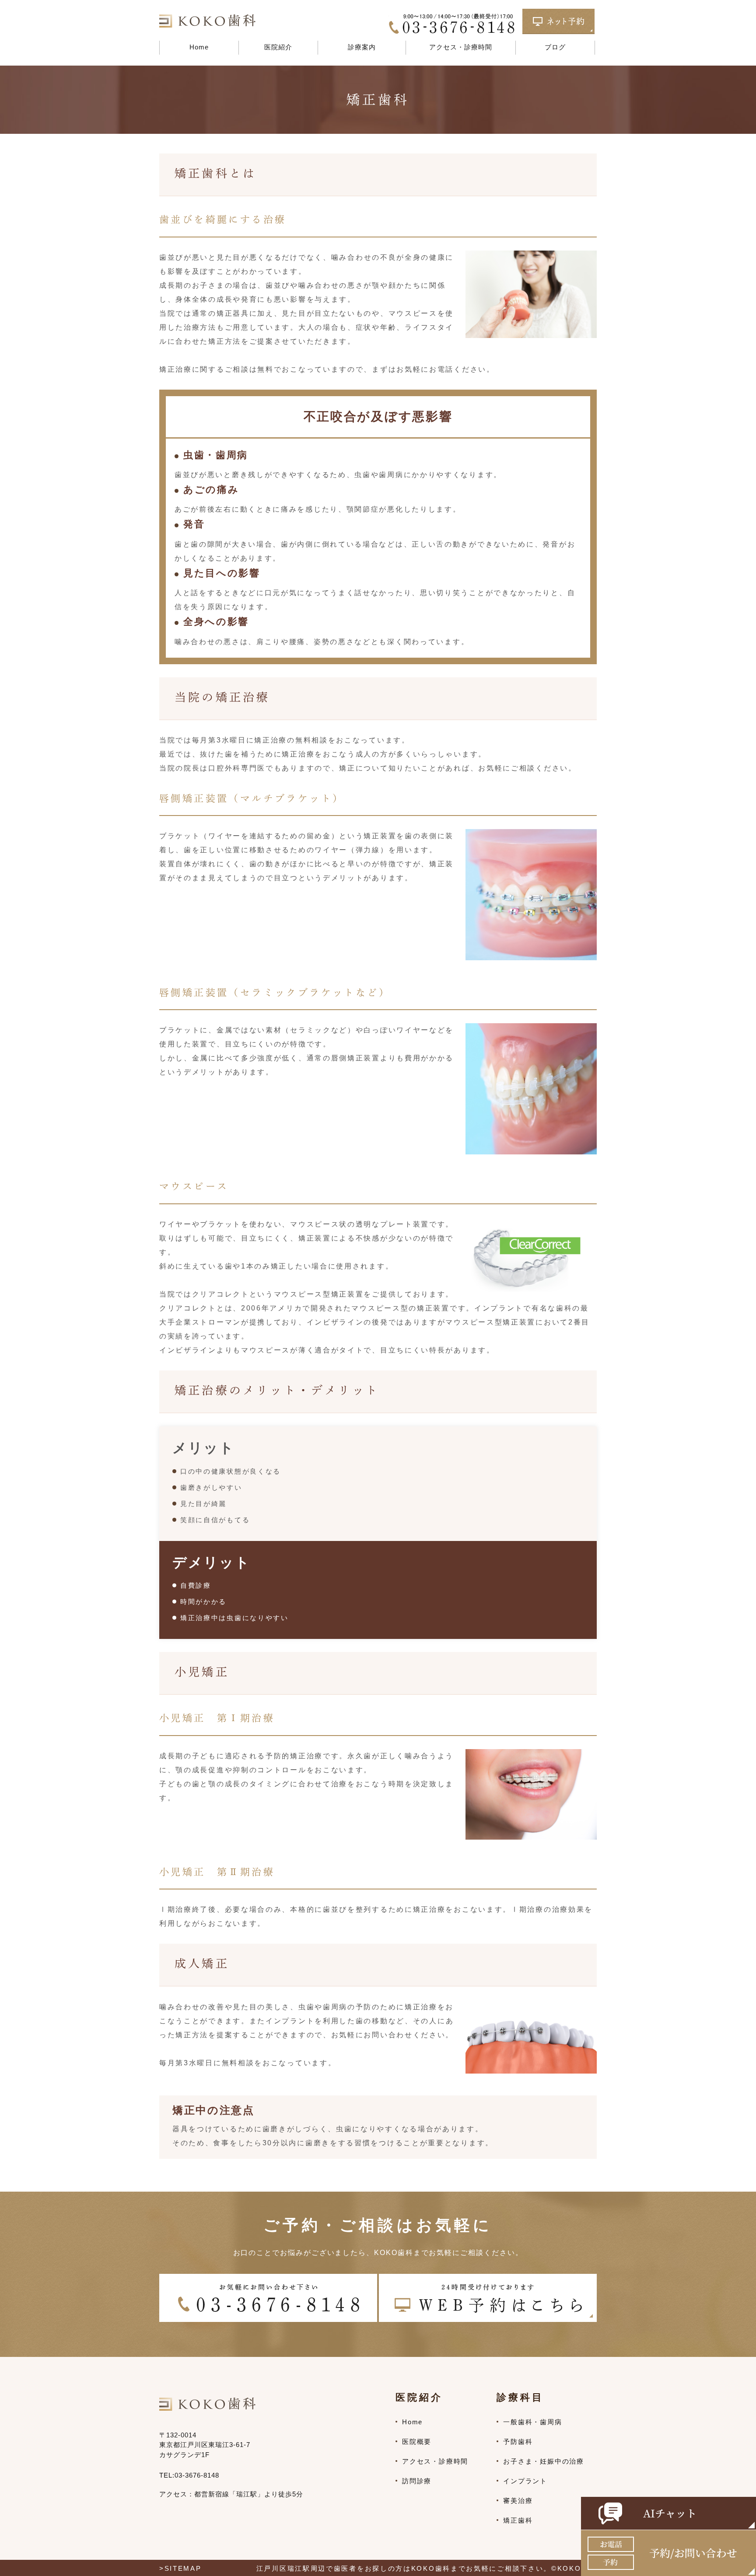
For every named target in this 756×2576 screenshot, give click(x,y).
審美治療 (518, 2501)
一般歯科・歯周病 (532, 2422)
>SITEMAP (180, 2568)
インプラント (525, 2481)
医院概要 (417, 2442)
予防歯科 (518, 2442)
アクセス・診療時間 (461, 47)
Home (199, 47)
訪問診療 (417, 2481)
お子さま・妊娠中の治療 (544, 2461)
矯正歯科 (518, 2520)
